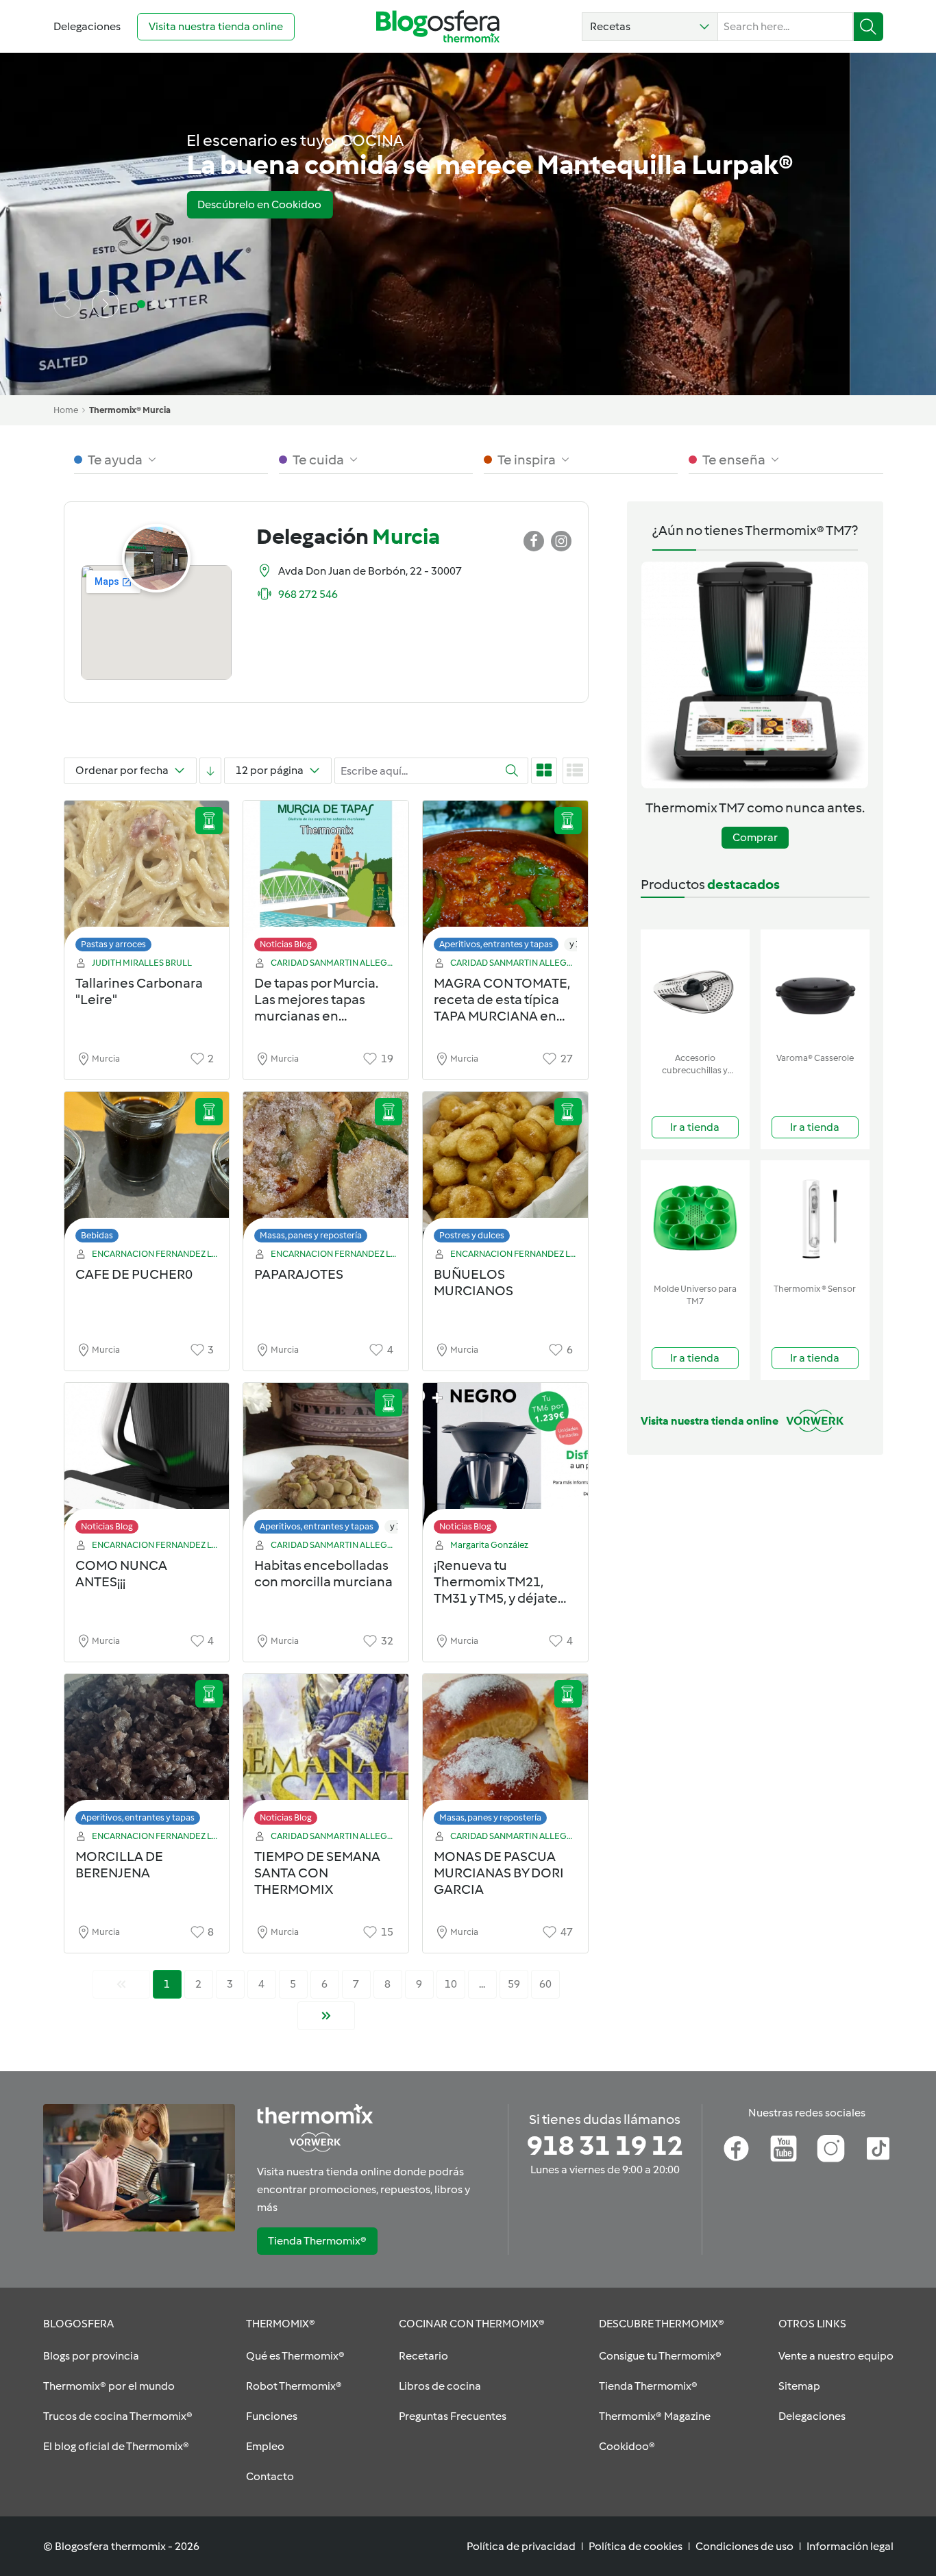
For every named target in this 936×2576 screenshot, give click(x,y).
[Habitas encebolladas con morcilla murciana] (326, 1462)
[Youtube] (784, 2149)
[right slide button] (106, 304)
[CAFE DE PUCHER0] (147, 1171)
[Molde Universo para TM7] (695, 1219)
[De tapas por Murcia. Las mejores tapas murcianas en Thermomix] (326, 880)
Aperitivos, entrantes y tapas (496, 944)
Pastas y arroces (113, 944)
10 (451, 1984)
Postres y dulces (472, 1235)
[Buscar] (869, 27)
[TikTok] (878, 2149)
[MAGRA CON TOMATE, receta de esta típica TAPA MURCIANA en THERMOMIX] (505, 880)
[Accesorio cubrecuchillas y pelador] (695, 988)
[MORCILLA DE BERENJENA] (147, 1753)
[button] (650, 27)
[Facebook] (736, 2149)
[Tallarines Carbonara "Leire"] (147, 880)
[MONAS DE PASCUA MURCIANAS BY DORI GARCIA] (505, 1753)
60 (545, 1984)
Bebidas (97, 1235)
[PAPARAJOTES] (326, 1171)
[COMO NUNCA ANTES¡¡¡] (147, 1462)
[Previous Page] (121, 1984)
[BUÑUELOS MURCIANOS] (505, 1171)
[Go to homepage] (438, 26)
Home (66, 410)
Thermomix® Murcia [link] (130, 410)
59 (514, 1984)
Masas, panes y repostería (311, 1235)
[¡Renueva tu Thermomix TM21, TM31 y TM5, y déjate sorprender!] (505, 1462)
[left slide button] (67, 304)
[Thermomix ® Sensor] (815, 1219)
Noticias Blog (286, 944)
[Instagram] (831, 2149)
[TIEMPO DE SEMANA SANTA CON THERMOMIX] (326, 1753)
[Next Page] (326, 2016)
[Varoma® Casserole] (815, 988)
